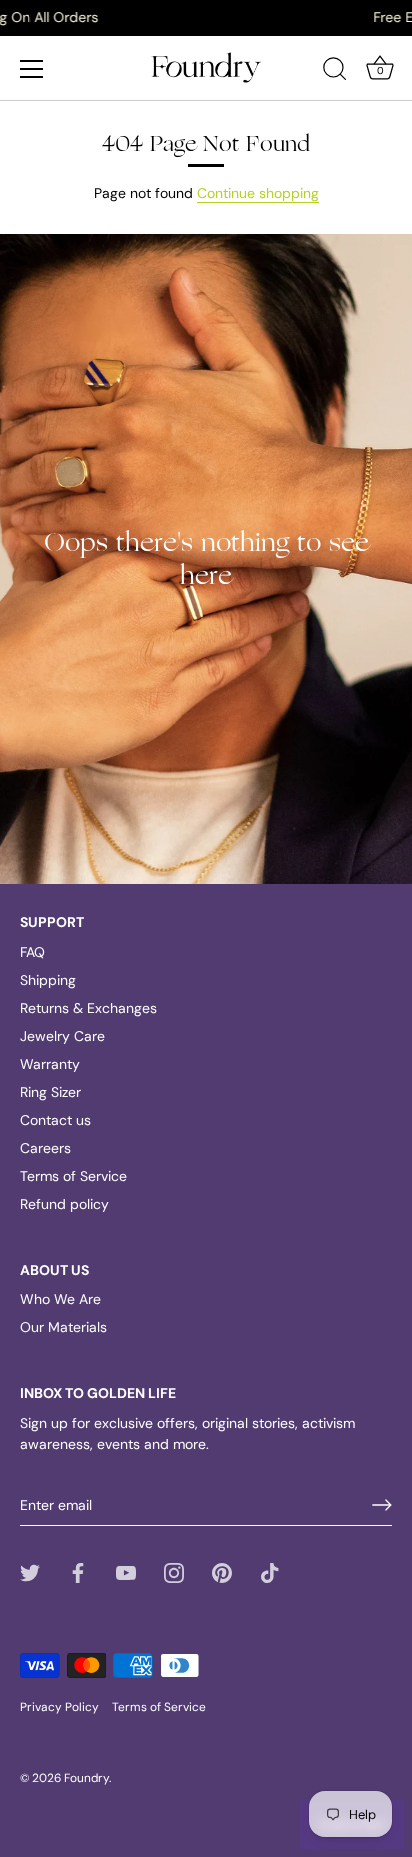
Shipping (48, 980)
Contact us (55, 1120)
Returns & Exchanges (88, 1008)
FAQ (32, 952)
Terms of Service (73, 1176)
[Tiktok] (270, 1571)
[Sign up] (382, 1505)
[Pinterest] (222, 1571)
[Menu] (32, 69)
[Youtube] (126, 1571)
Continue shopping (258, 193)
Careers (45, 1148)
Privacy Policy (59, 1707)
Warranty (50, 1064)
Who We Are (60, 1299)
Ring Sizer (50, 1092)
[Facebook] (78, 1571)
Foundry (86, 1778)
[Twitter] (30, 1571)
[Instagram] (174, 1571)
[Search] (335, 72)
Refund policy (64, 1204)
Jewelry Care (62, 1036)
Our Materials (63, 1327)
